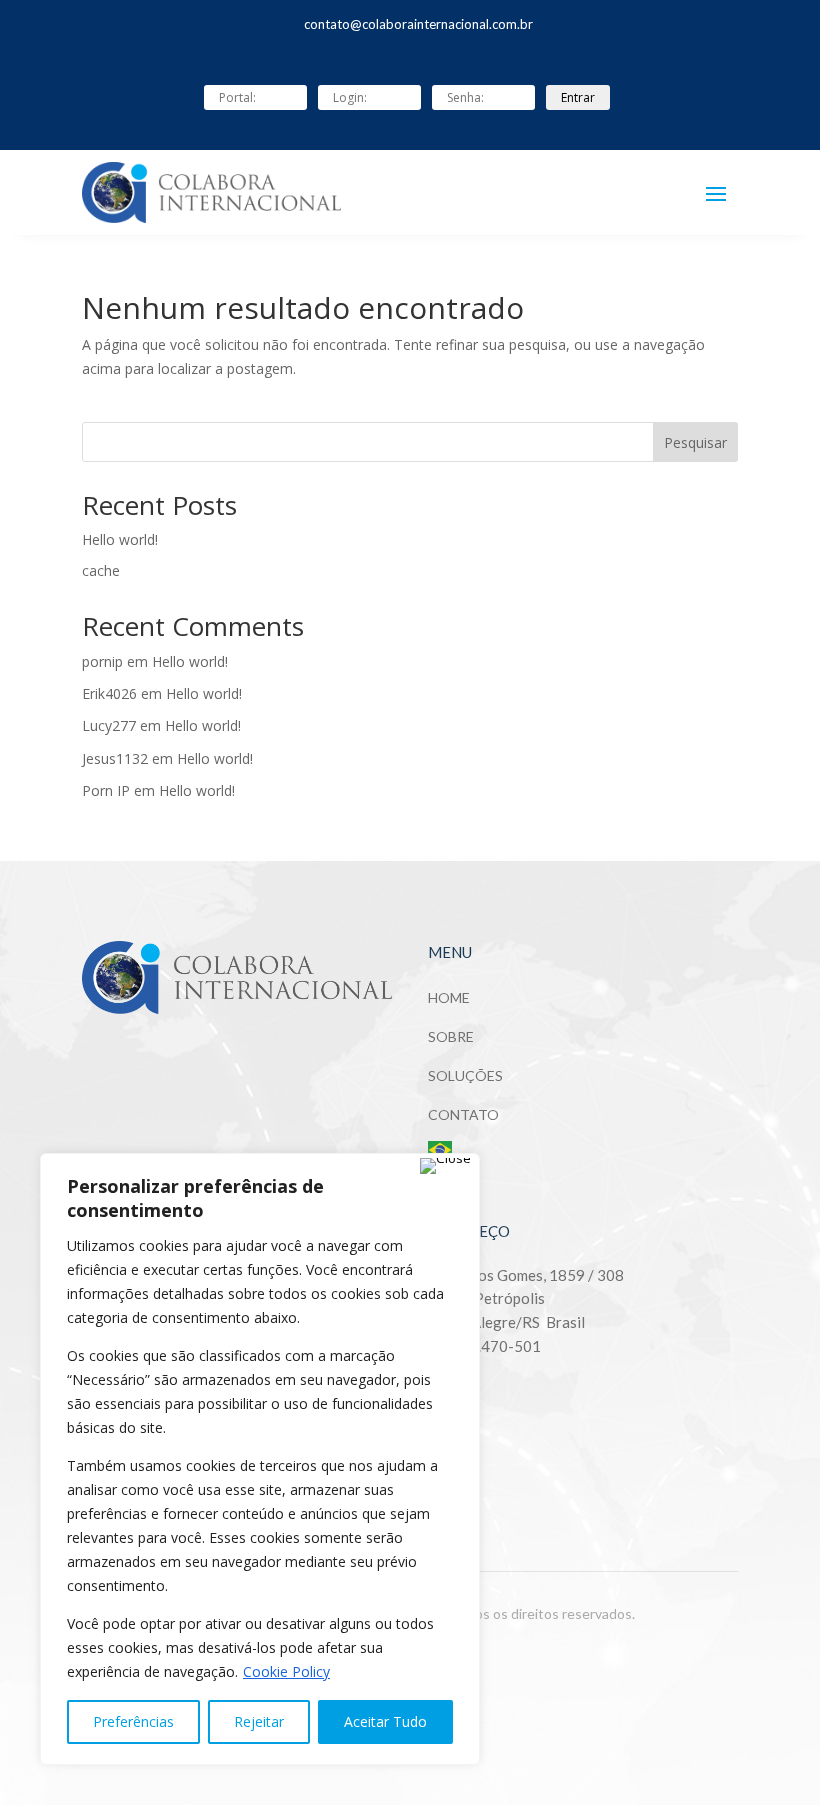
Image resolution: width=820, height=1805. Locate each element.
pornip (102, 661)
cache (101, 570)
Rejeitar (259, 1721)
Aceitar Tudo (385, 1721)
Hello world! (120, 539)
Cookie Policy (286, 1671)
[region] (260, 1459)
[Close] (445, 1166)
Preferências (133, 1721)
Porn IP (106, 790)
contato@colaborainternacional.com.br (418, 24)
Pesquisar (695, 442)
